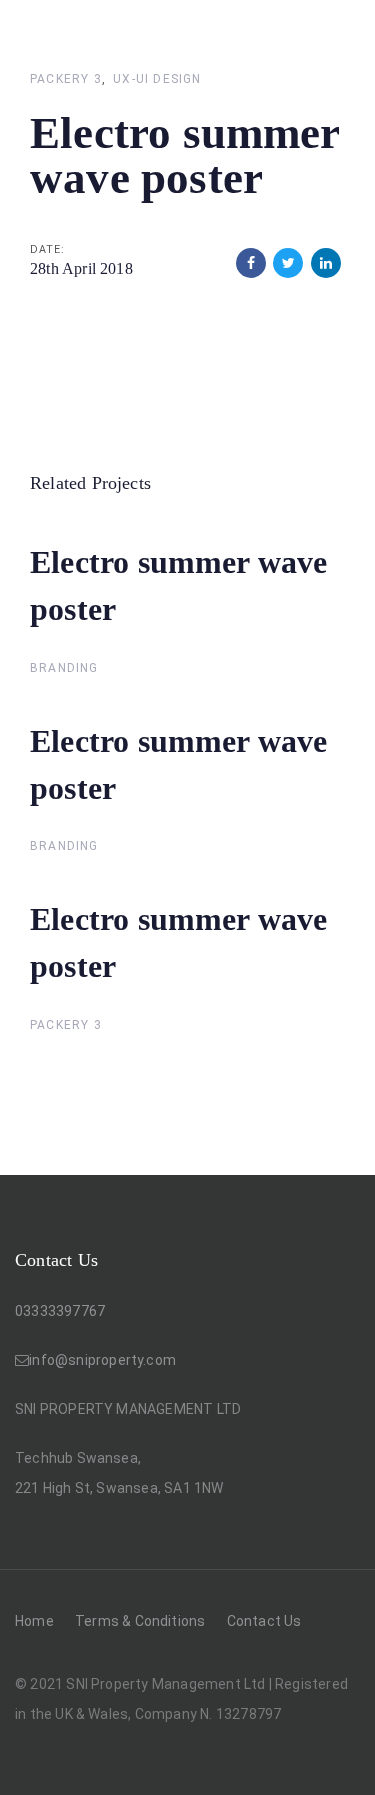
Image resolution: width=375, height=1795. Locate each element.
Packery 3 (66, 79)
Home (34, 1621)
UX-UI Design (157, 79)
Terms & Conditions (140, 1621)
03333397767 (60, 1311)
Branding (64, 668)
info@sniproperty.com (102, 1360)
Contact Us (264, 1621)
